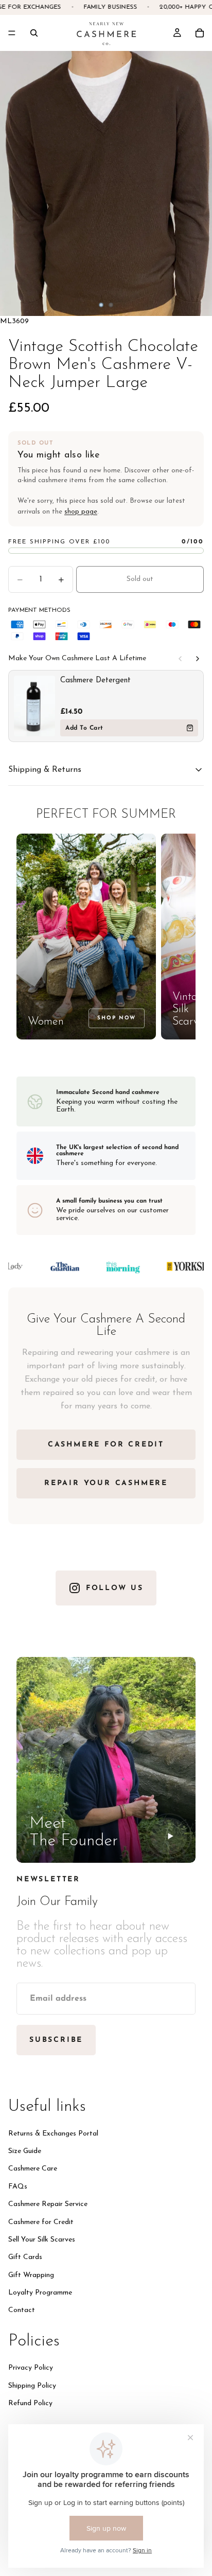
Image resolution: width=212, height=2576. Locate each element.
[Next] (198, 659)
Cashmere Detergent (95, 681)
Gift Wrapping (31, 2275)
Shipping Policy (32, 2385)
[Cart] (200, 33)
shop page (81, 512)
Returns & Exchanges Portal (53, 2133)
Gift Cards (25, 2257)
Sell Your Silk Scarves (42, 2239)
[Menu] (12, 33)
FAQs (18, 2186)
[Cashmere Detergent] (34, 706)
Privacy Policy (31, 2368)
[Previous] (180, 659)
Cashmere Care (33, 2169)
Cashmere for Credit (41, 2222)
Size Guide (25, 2151)
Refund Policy (30, 2403)
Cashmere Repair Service (48, 2204)
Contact (22, 2310)
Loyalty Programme (40, 2293)
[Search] (34, 33)
